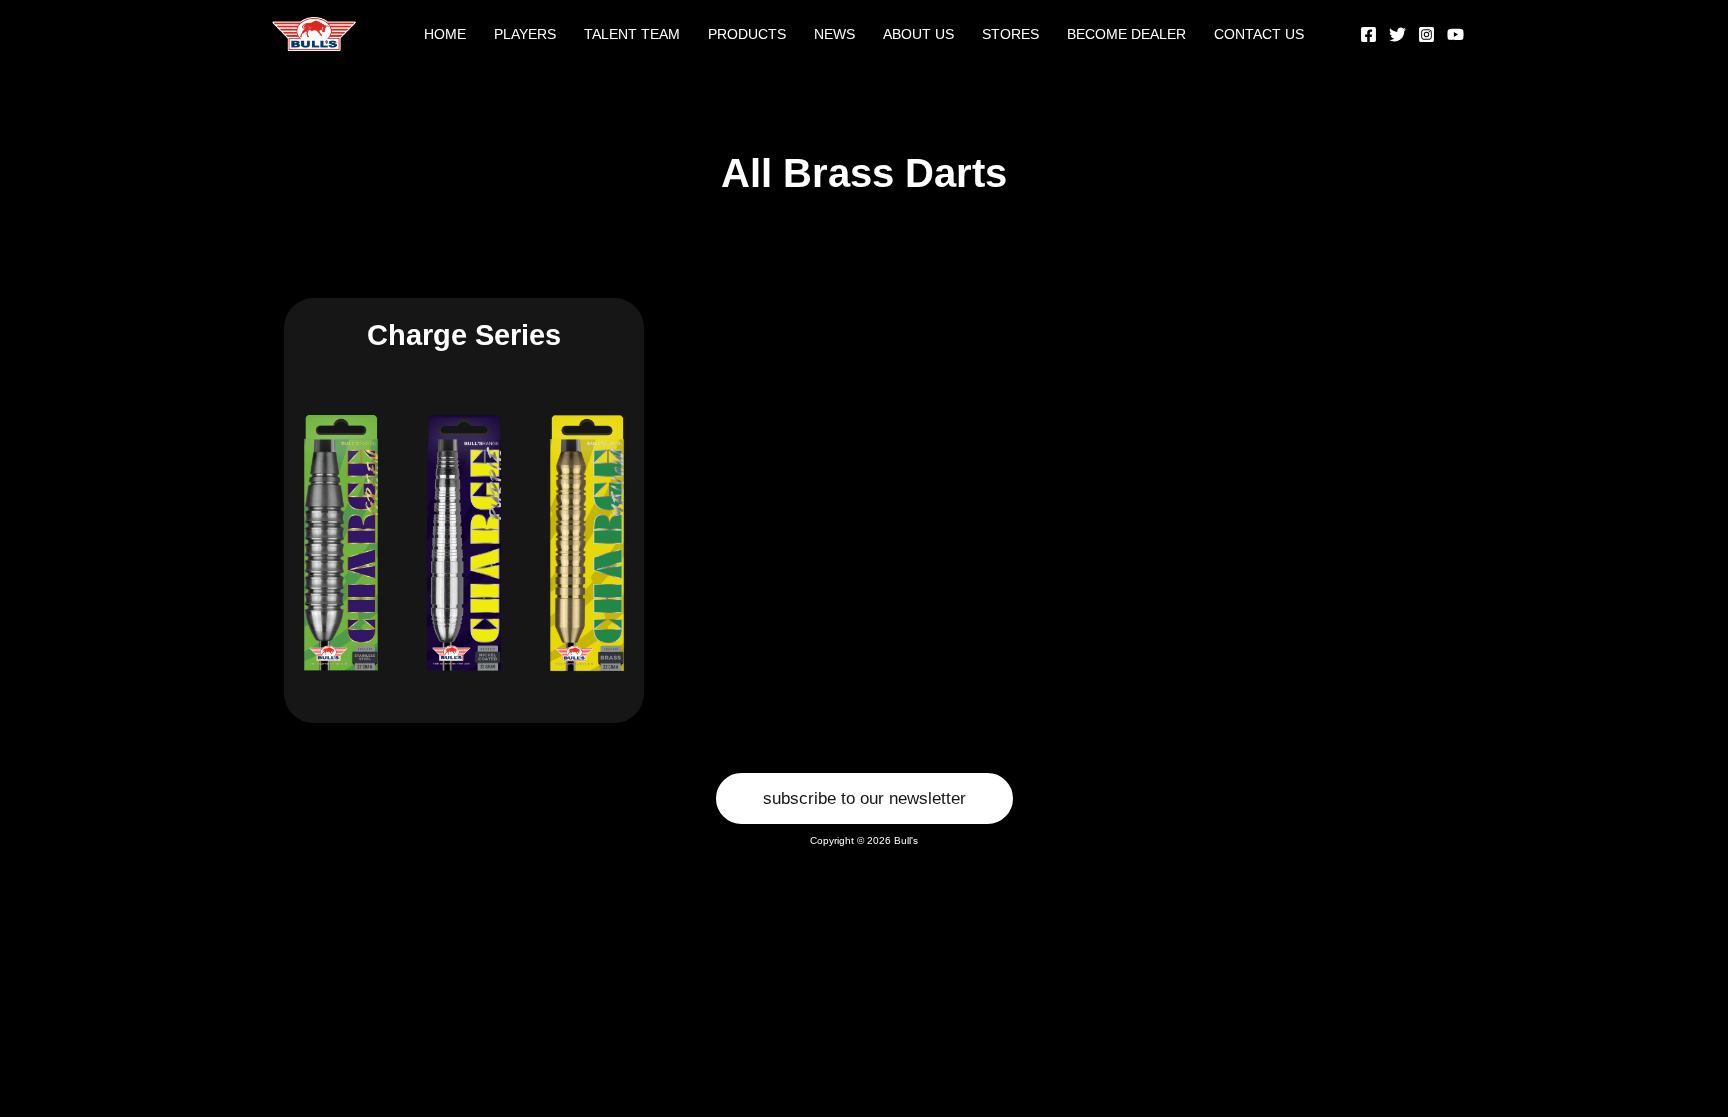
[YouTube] (1455, 34)
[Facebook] (1368, 34)
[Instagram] (1426, 34)
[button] (864, 798)
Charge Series (464, 335)
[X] (1397, 34)
